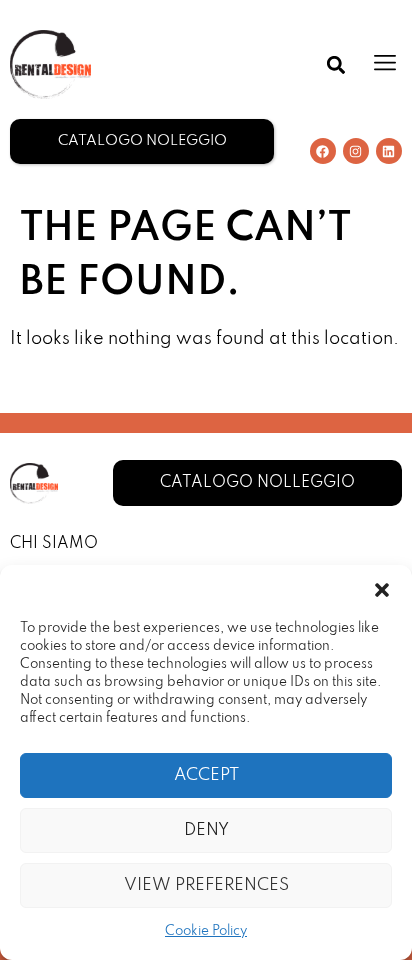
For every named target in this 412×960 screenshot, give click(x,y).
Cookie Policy (206, 931)
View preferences (206, 885)
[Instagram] (356, 151)
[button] (382, 590)
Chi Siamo (54, 544)
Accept (206, 775)
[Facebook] (323, 151)
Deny (206, 830)
